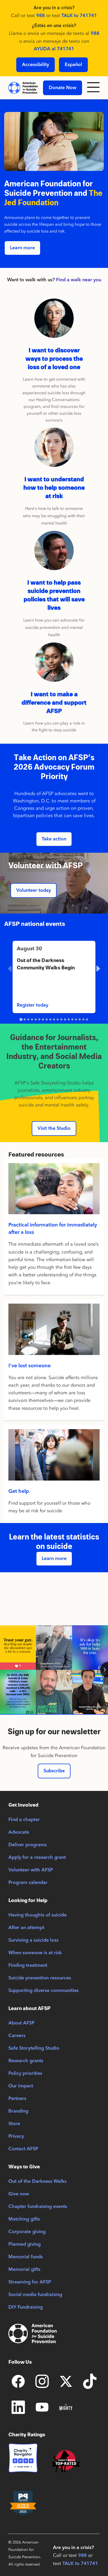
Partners (17, 2099)
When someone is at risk (35, 1953)
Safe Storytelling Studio (34, 2048)
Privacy (16, 2136)
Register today (33, 1005)
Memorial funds (26, 2257)
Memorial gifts (24, 2270)
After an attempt (26, 1928)
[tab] (21, 1019)
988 (40, 16)
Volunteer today (34, 890)
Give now (19, 2194)
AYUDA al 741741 (54, 49)
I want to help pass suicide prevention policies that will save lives (54, 595)
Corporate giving (27, 2232)
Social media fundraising (35, 2295)
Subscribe (54, 1771)
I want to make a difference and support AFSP (54, 703)
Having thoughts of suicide (37, 1915)
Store (14, 2124)
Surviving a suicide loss (33, 1940)
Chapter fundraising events (38, 2207)
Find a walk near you (79, 280)
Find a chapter (24, 1820)
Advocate (19, 1832)
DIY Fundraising (26, 2307)
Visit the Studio (54, 1128)
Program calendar (28, 1883)
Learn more (22, 248)
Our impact (21, 2086)
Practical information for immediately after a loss (53, 1229)
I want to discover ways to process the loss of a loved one (54, 359)
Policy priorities (25, 2073)
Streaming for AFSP (30, 2282)
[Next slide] (98, 969)
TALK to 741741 (79, 16)
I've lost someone (29, 1366)
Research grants (26, 2061)
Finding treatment (28, 1965)
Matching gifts (24, 2219)
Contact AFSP (23, 2149)
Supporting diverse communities (44, 1991)
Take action (54, 839)
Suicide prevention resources (40, 1978)
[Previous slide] (10, 969)
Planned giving (25, 2244)
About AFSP (21, 2023)
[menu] (93, 88)
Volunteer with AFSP (31, 1870)
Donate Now (63, 88)
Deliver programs (28, 1845)
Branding (18, 2111)
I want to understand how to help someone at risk (54, 488)
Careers (17, 2036)
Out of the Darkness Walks (37, 2181)
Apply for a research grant (37, 1857)
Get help (19, 1492)
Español (73, 65)
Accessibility (36, 65)
